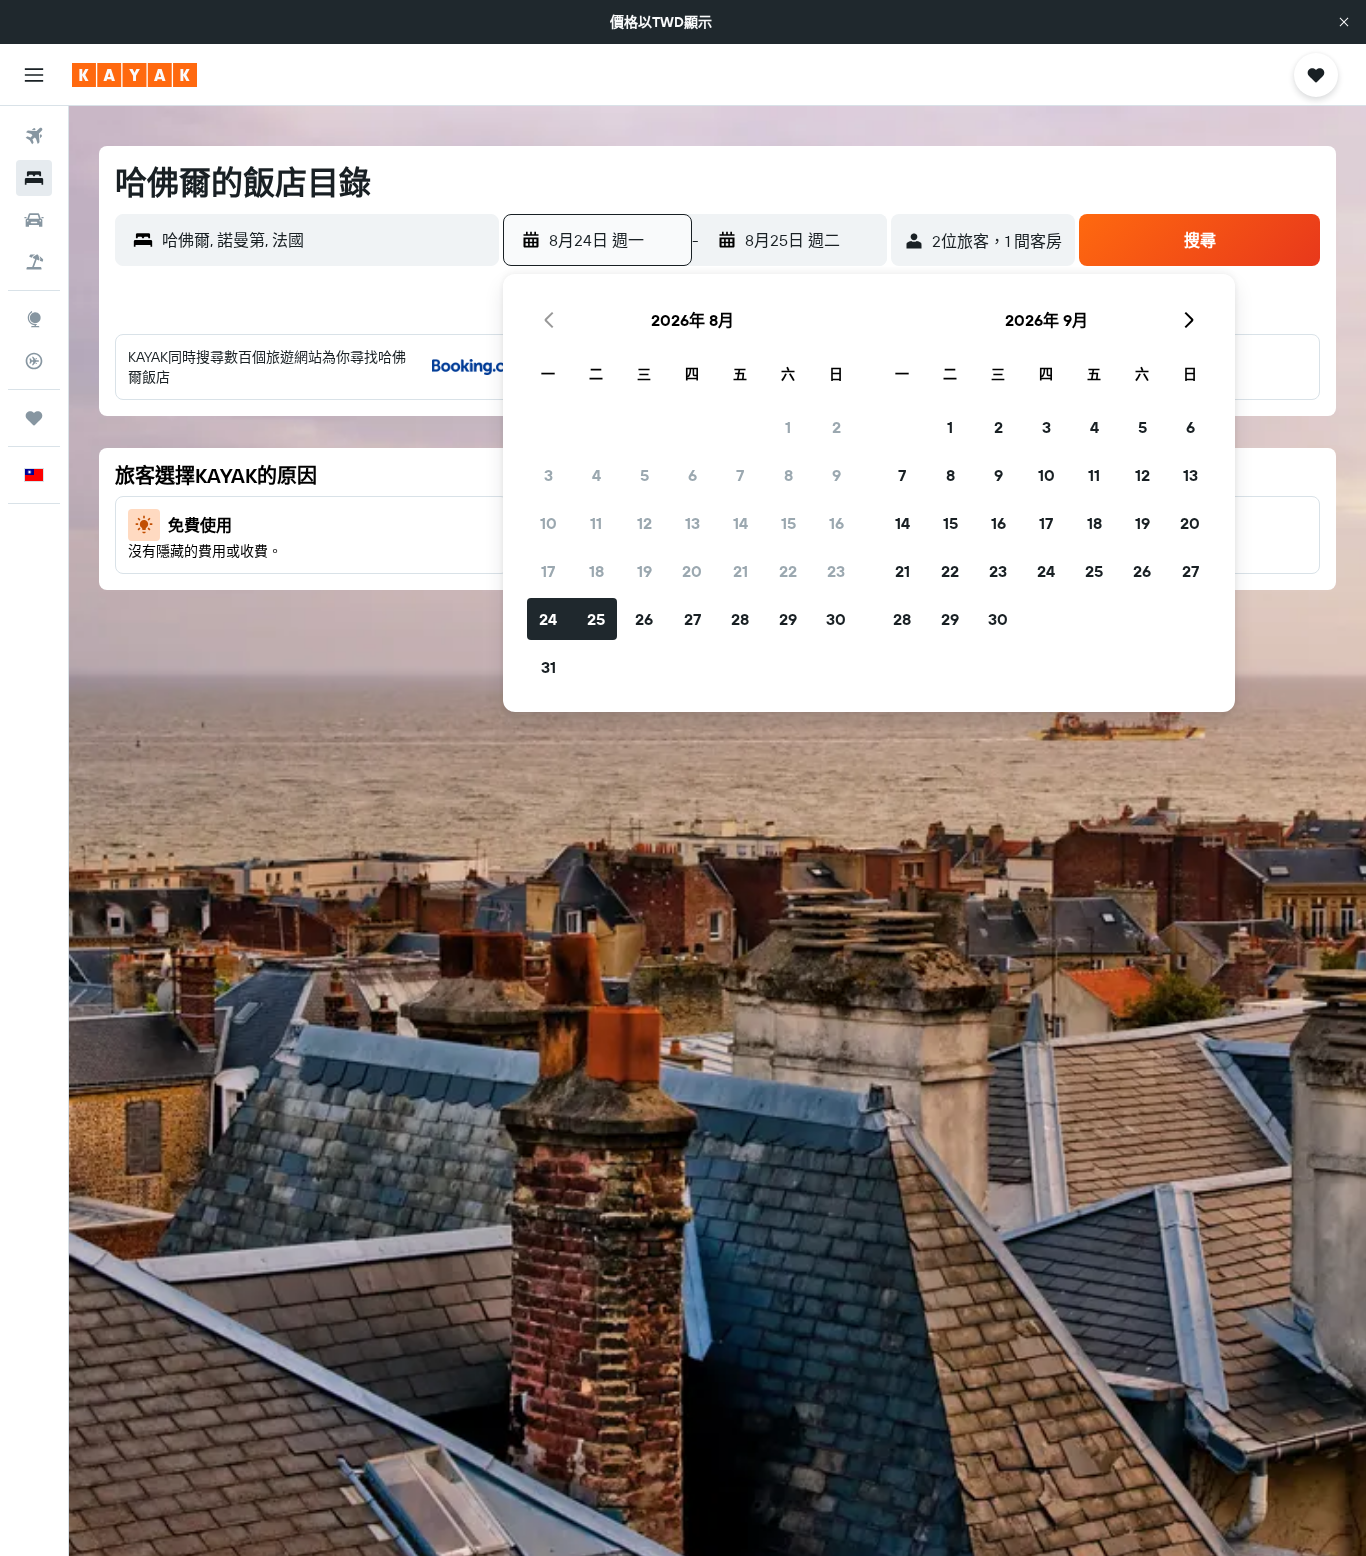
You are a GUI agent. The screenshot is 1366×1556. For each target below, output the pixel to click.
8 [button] (788, 475)
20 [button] (692, 571)
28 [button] (740, 619)
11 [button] (596, 523)
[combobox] (325, 240)
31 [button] (548, 667)
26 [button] (644, 619)
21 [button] (740, 571)
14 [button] (740, 523)
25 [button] (596, 619)
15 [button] (788, 523)
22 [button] (788, 571)
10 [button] (548, 523)
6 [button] (692, 475)
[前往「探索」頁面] (34, 319)
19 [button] (644, 571)
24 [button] (548, 619)
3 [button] (548, 475)
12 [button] (644, 523)
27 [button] (692, 619)
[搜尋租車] (34, 220)
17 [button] (548, 571)
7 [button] (740, 475)
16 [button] (836, 523)
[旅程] (34, 418)
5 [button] (644, 475)
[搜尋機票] (34, 136)
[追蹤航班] (34, 361)
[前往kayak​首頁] (134, 75)
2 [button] (836, 427)
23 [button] (836, 571)
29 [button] (788, 619)
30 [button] (836, 619)
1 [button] (788, 427)
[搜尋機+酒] (34, 262)
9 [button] (836, 475)
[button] (1344, 22)
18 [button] (596, 571)
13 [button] (692, 523)
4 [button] (596, 475)
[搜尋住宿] (34, 178)
